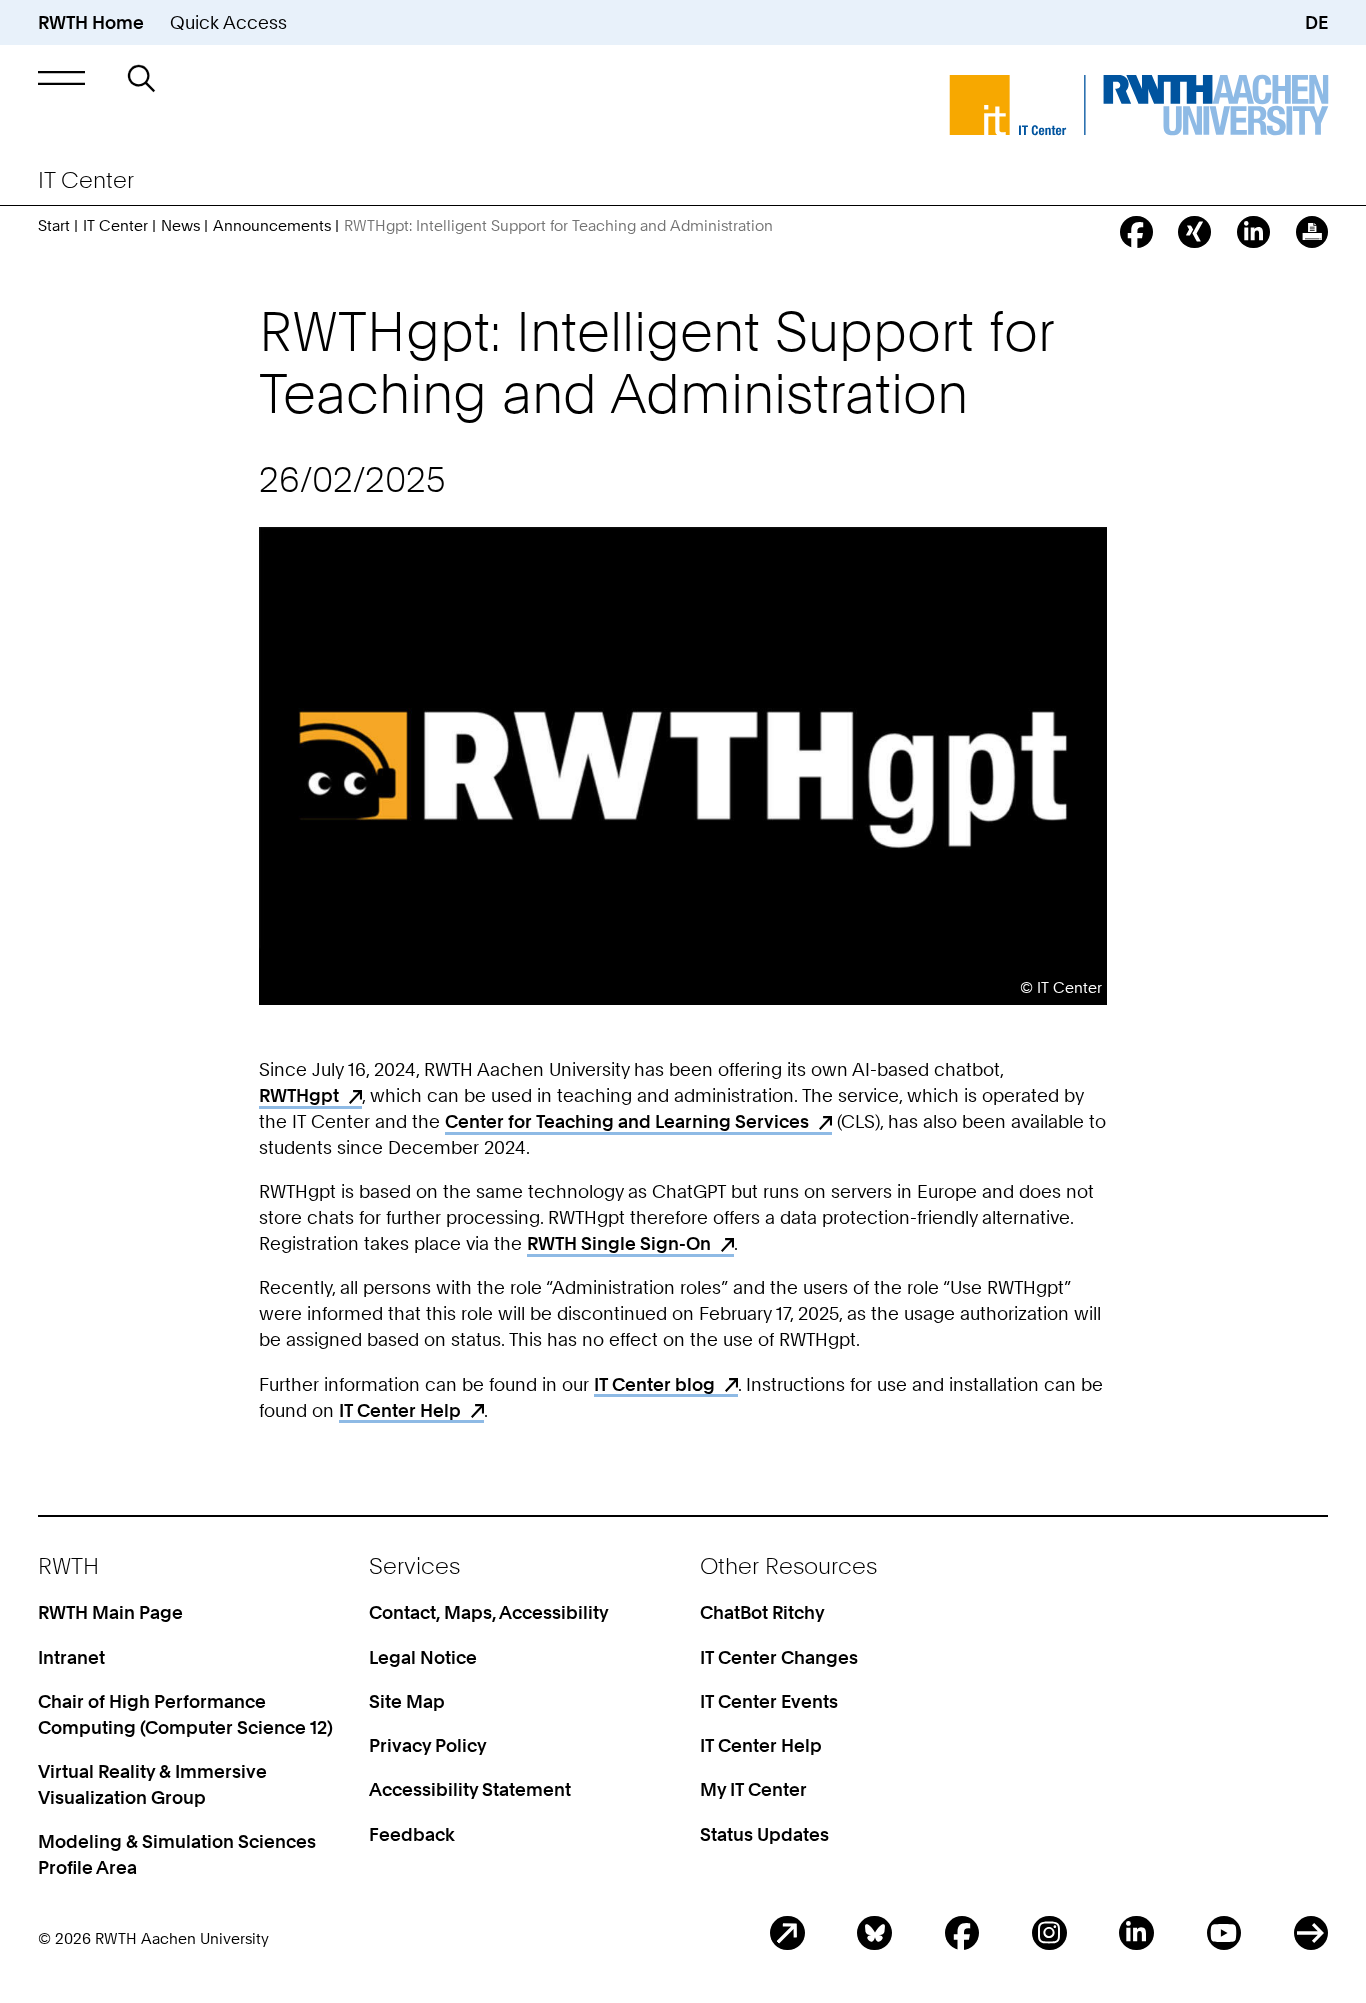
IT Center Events (769, 1701)
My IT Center (753, 1789)
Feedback (412, 1834)
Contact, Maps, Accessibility (489, 1612)
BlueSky (874, 1933)
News (180, 226)
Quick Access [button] (228, 22)
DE (1316, 22)
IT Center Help (400, 1410)
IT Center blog (654, 1384)
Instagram (1049, 1933)
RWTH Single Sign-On (619, 1243)
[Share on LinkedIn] (1253, 232)
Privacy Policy (428, 1745)
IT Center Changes (779, 1657)
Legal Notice (423, 1657)
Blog (787, 1933)
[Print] (1312, 232)
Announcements (272, 226)
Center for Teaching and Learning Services (627, 1121)
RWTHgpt (299, 1095)
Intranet (71, 1657)
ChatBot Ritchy (762, 1612)
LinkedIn (1136, 1933)
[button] (62, 78)
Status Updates (764, 1834)
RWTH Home (91, 22)
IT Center (115, 226)
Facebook (962, 1933)
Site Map (407, 1701)
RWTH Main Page (110, 1612)
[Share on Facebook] (1136, 232)
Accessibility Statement (470, 1789)
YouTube (1224, 1933)
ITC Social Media (1311, 1933)
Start (54, 226)
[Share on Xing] (1194, 232)
